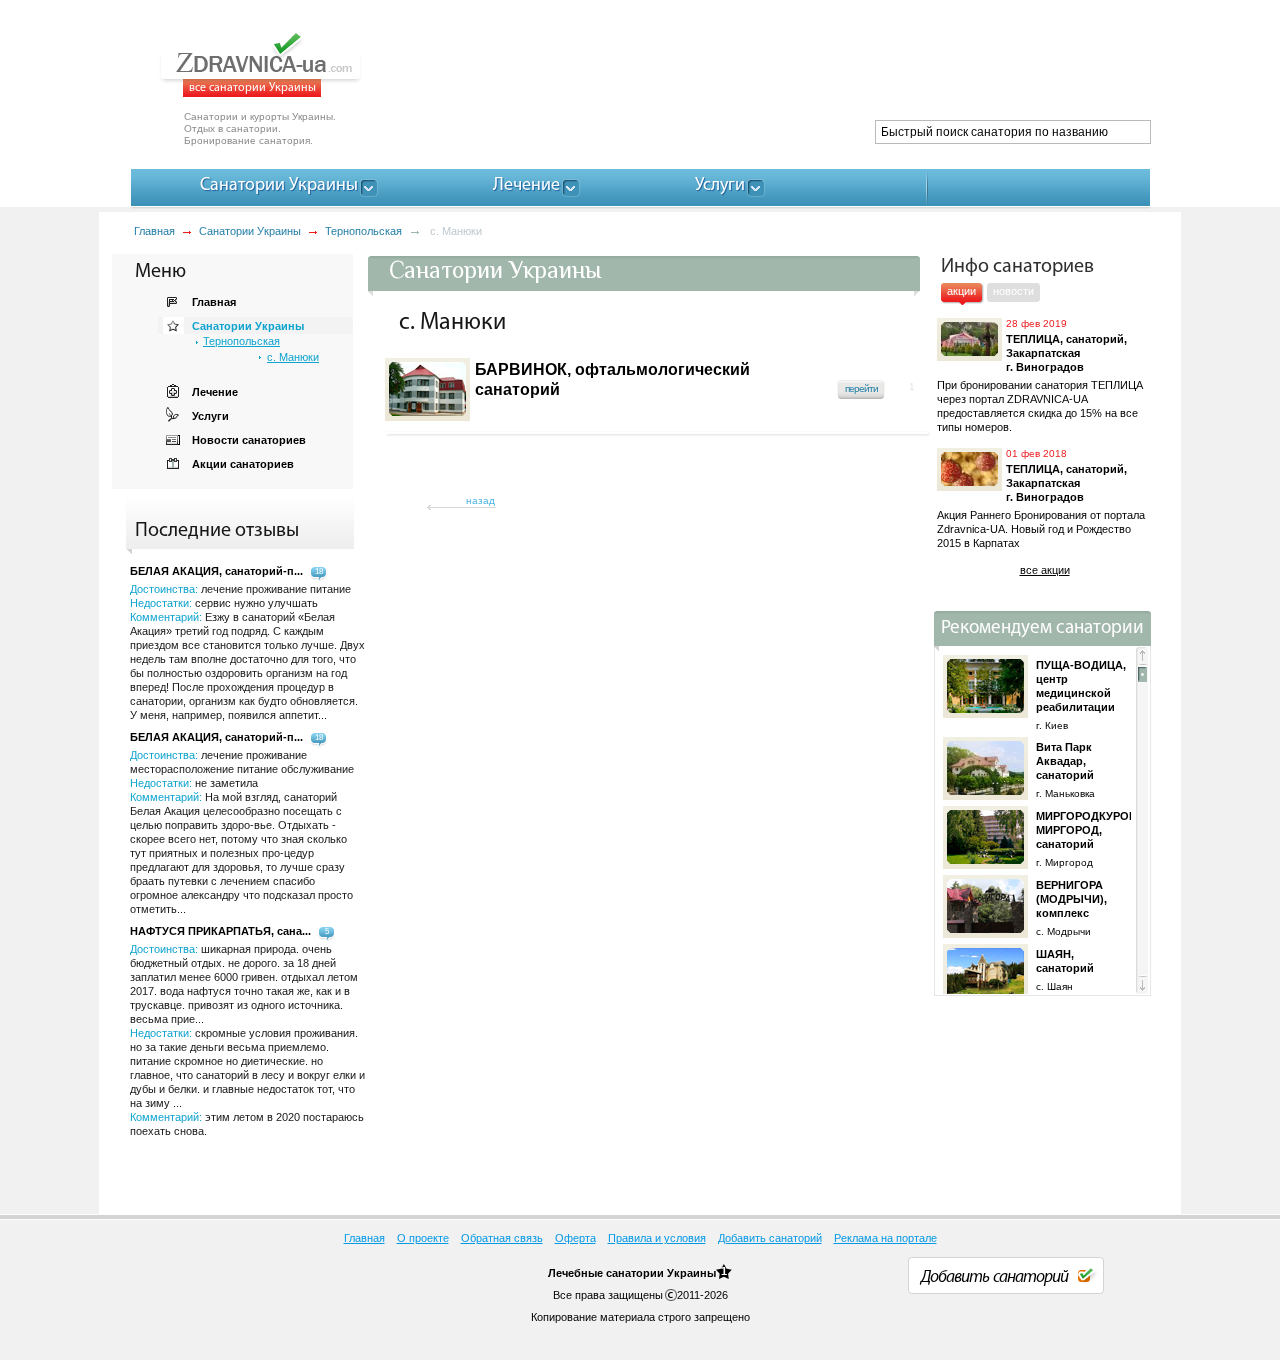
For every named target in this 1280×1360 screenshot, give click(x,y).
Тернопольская (363, 231)
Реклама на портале (885, 1238)
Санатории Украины (250, 231)
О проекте (423, 1238)
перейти (861, 388)
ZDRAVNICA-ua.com (285, 65)
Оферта (575, 1238)
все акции (1045, 570)
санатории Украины (661, 1273)
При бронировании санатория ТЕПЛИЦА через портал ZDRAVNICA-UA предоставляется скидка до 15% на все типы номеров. (1040, 406)
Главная (154, 231)
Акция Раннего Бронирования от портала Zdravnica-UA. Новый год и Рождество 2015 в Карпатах (1041, 529)
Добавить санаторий (770, 1238)
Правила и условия (657, 1238)
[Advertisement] (786, 70)
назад (480, 500)
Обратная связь (502, 1238)
